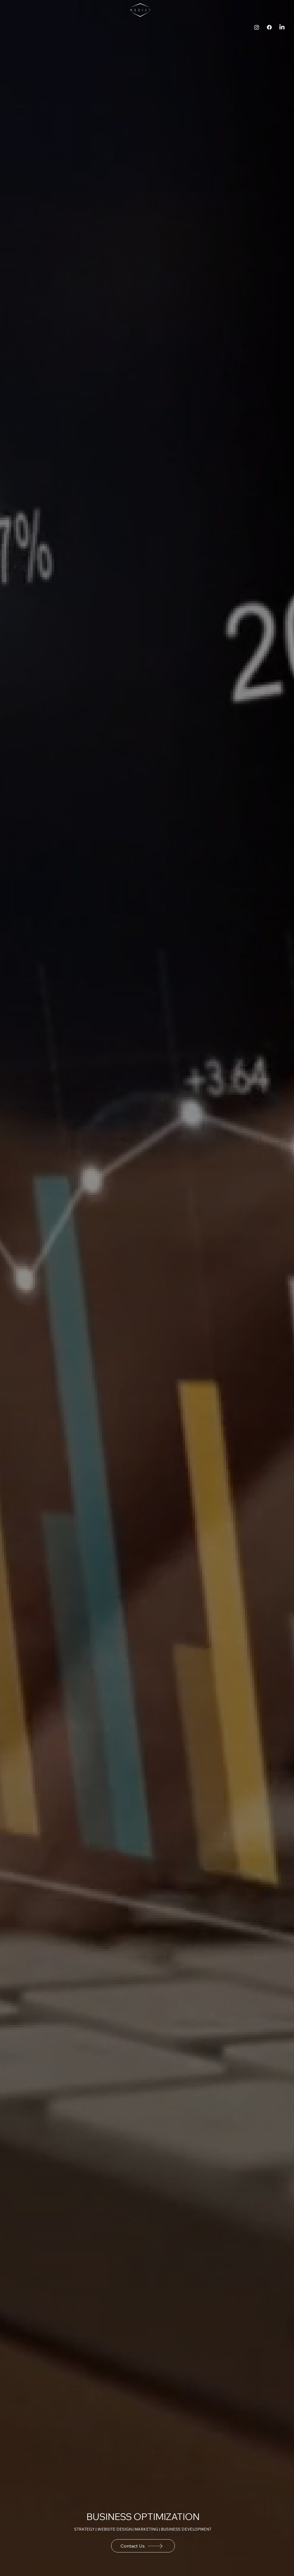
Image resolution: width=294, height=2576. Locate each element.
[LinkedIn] (282, 27)
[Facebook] (269, 27)
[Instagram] (257, 27)
